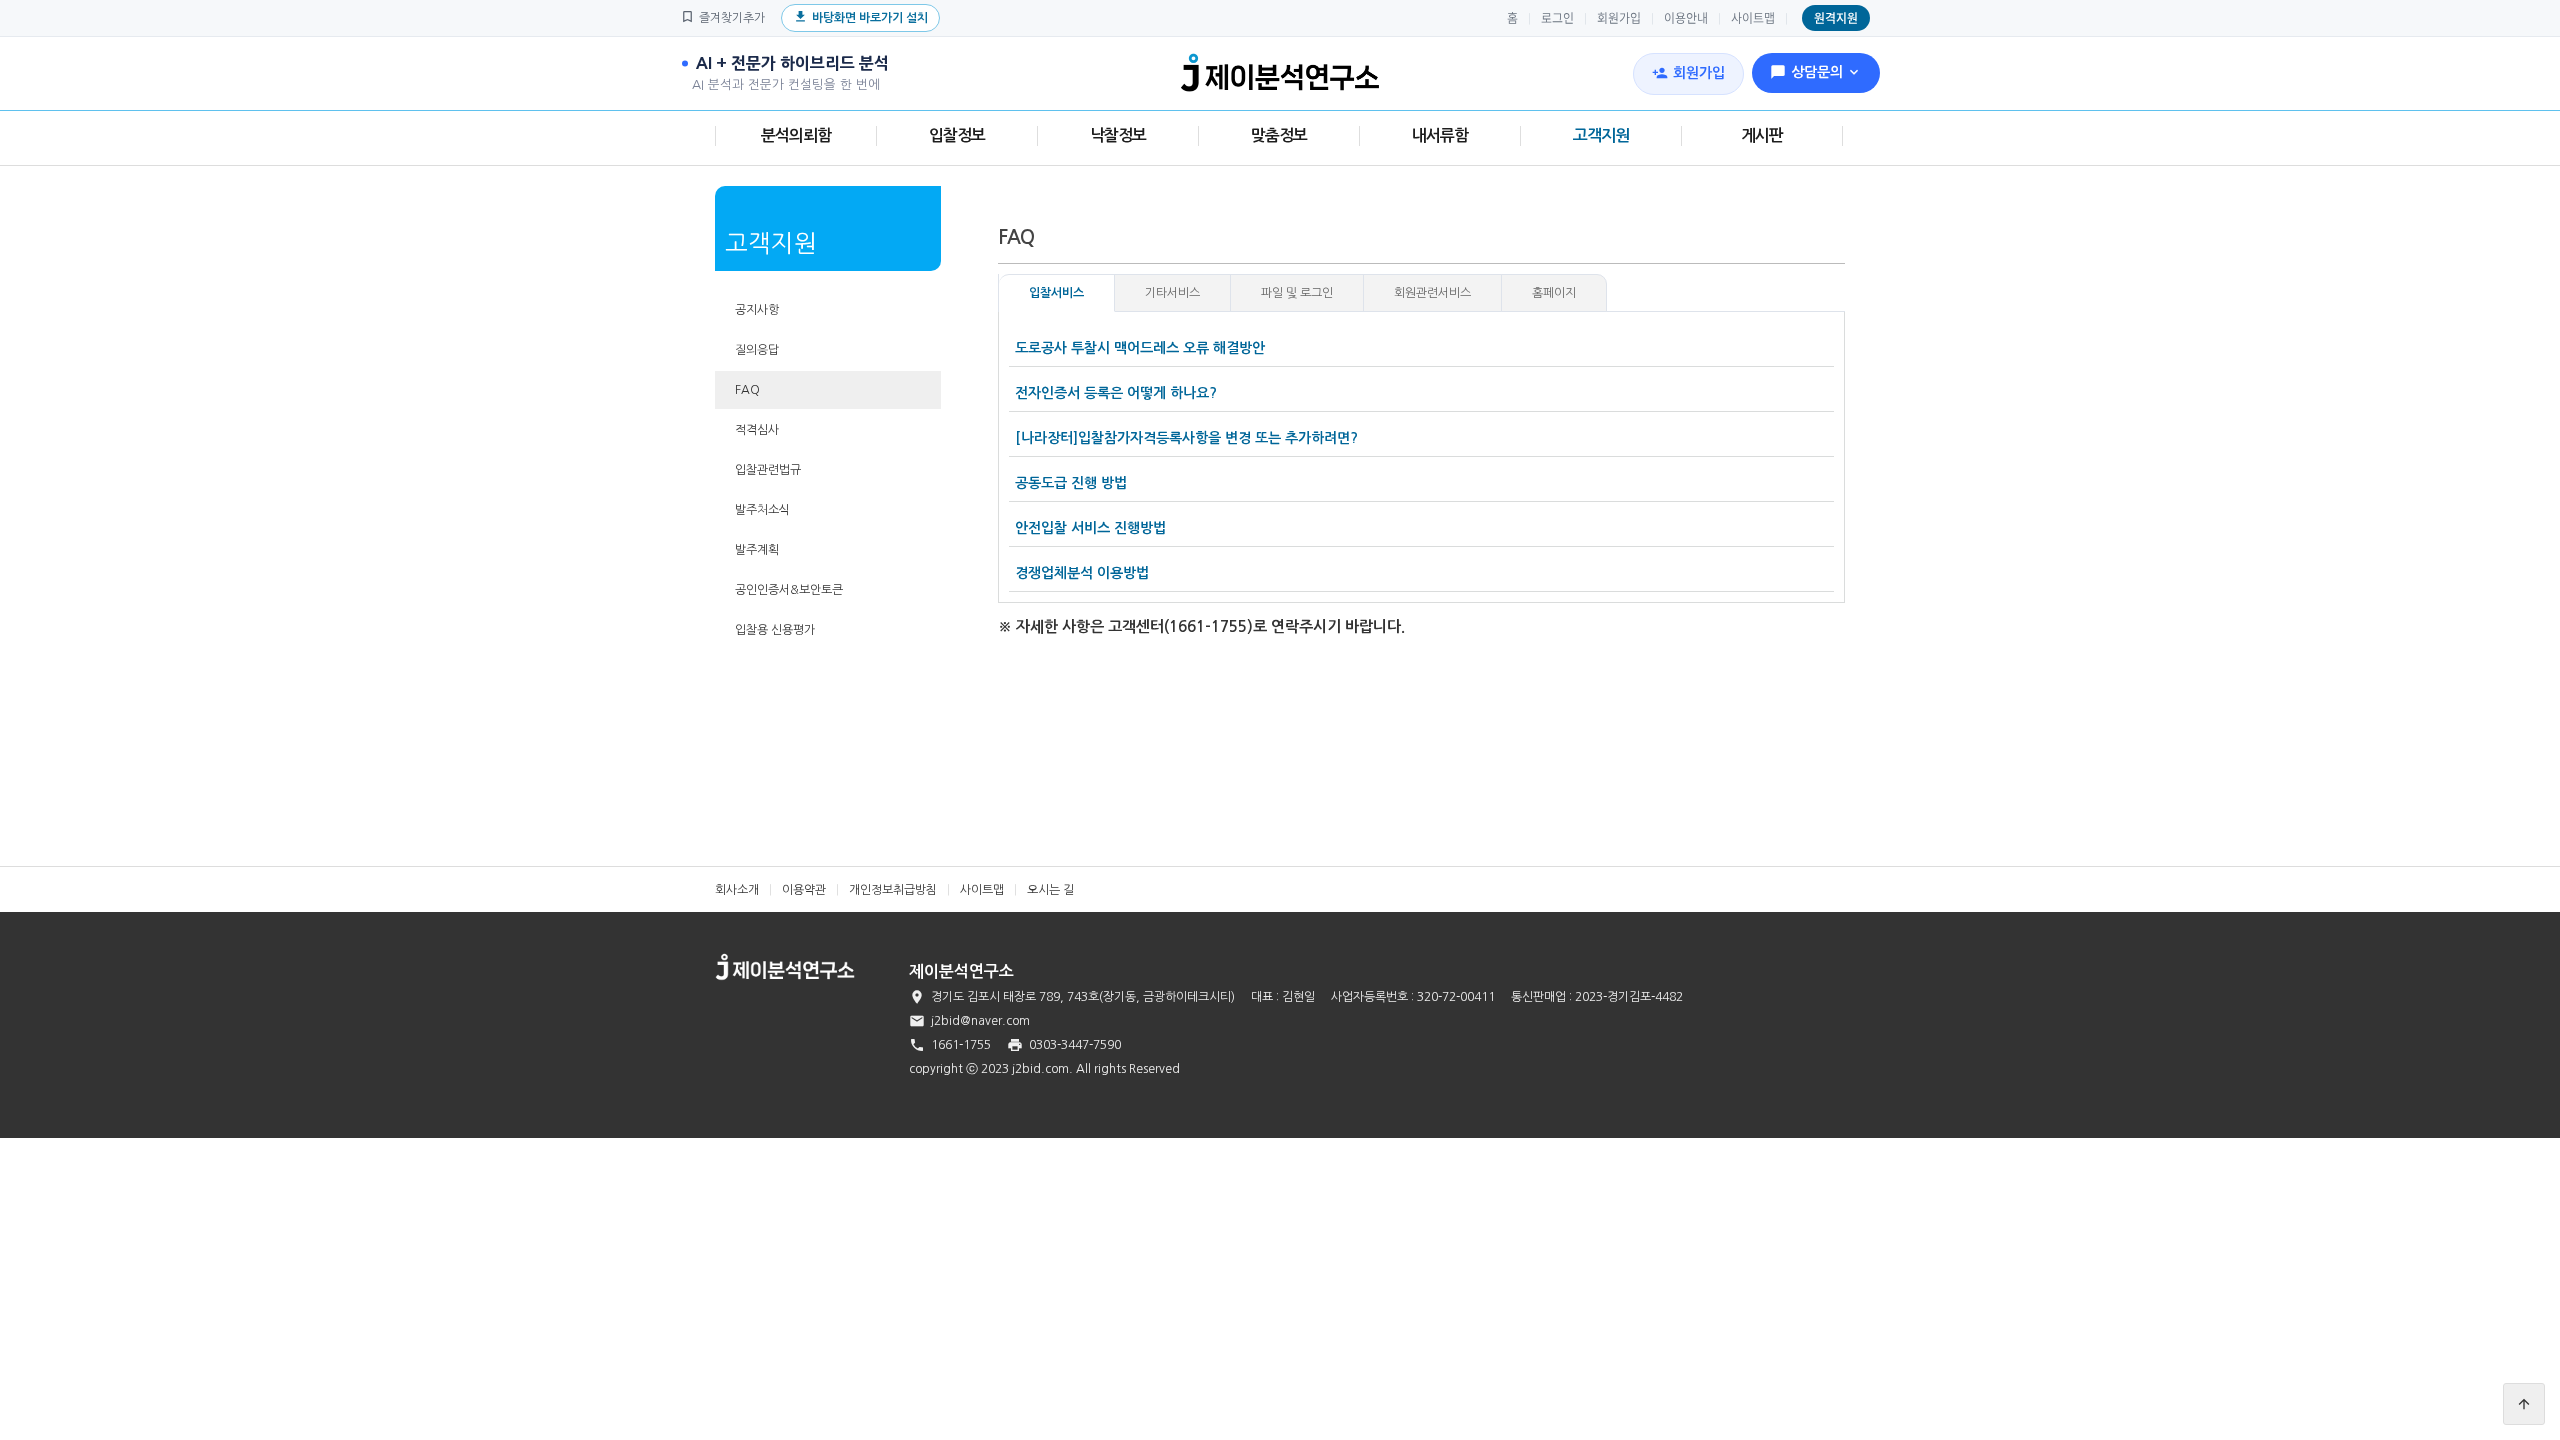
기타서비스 (1172, 293)
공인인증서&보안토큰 (789, 590)
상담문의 (1816, 72)
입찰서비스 (1056, 293)
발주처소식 (762, 510)
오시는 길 (1050, 890)
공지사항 (757, 310)
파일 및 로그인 (1297, 293)
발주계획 (757, 550)
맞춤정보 (1279, 135)
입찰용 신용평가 (775, 630)
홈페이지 (1554, 293)
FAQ (747, 390)
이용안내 (1686, 18)
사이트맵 (1753, 18)
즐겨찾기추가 (722, 16)
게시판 (1762, 135)
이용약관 (804, 890)
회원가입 (1619, 18)
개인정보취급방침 (893, 890)
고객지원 (1601, 135)
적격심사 (757, 430)
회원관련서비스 (1432, 293)
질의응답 (757, 350)
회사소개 (737, 890)
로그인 (1557, 18)
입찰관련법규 (768, 470)
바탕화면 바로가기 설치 (860, 16)
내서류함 (1440, 135)
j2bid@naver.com (980, 1021)
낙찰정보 (1118, 135)
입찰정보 (957, 135)
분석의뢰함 (796, 135)
